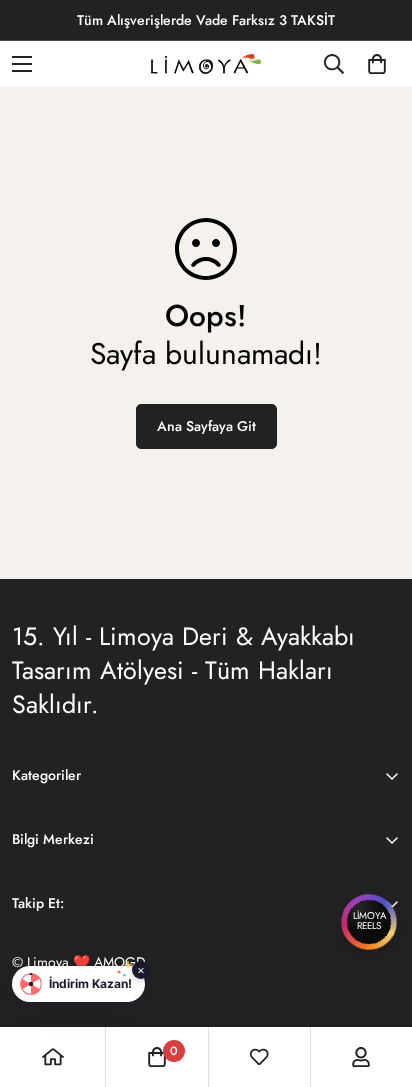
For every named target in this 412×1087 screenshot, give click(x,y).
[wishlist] (259, 1057)
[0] (377, 64)
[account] (361, 1057)
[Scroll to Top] (376, 981)
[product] (53, 1057)
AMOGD (120, 962)
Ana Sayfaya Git (206, 426)
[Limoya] (206, 64)
